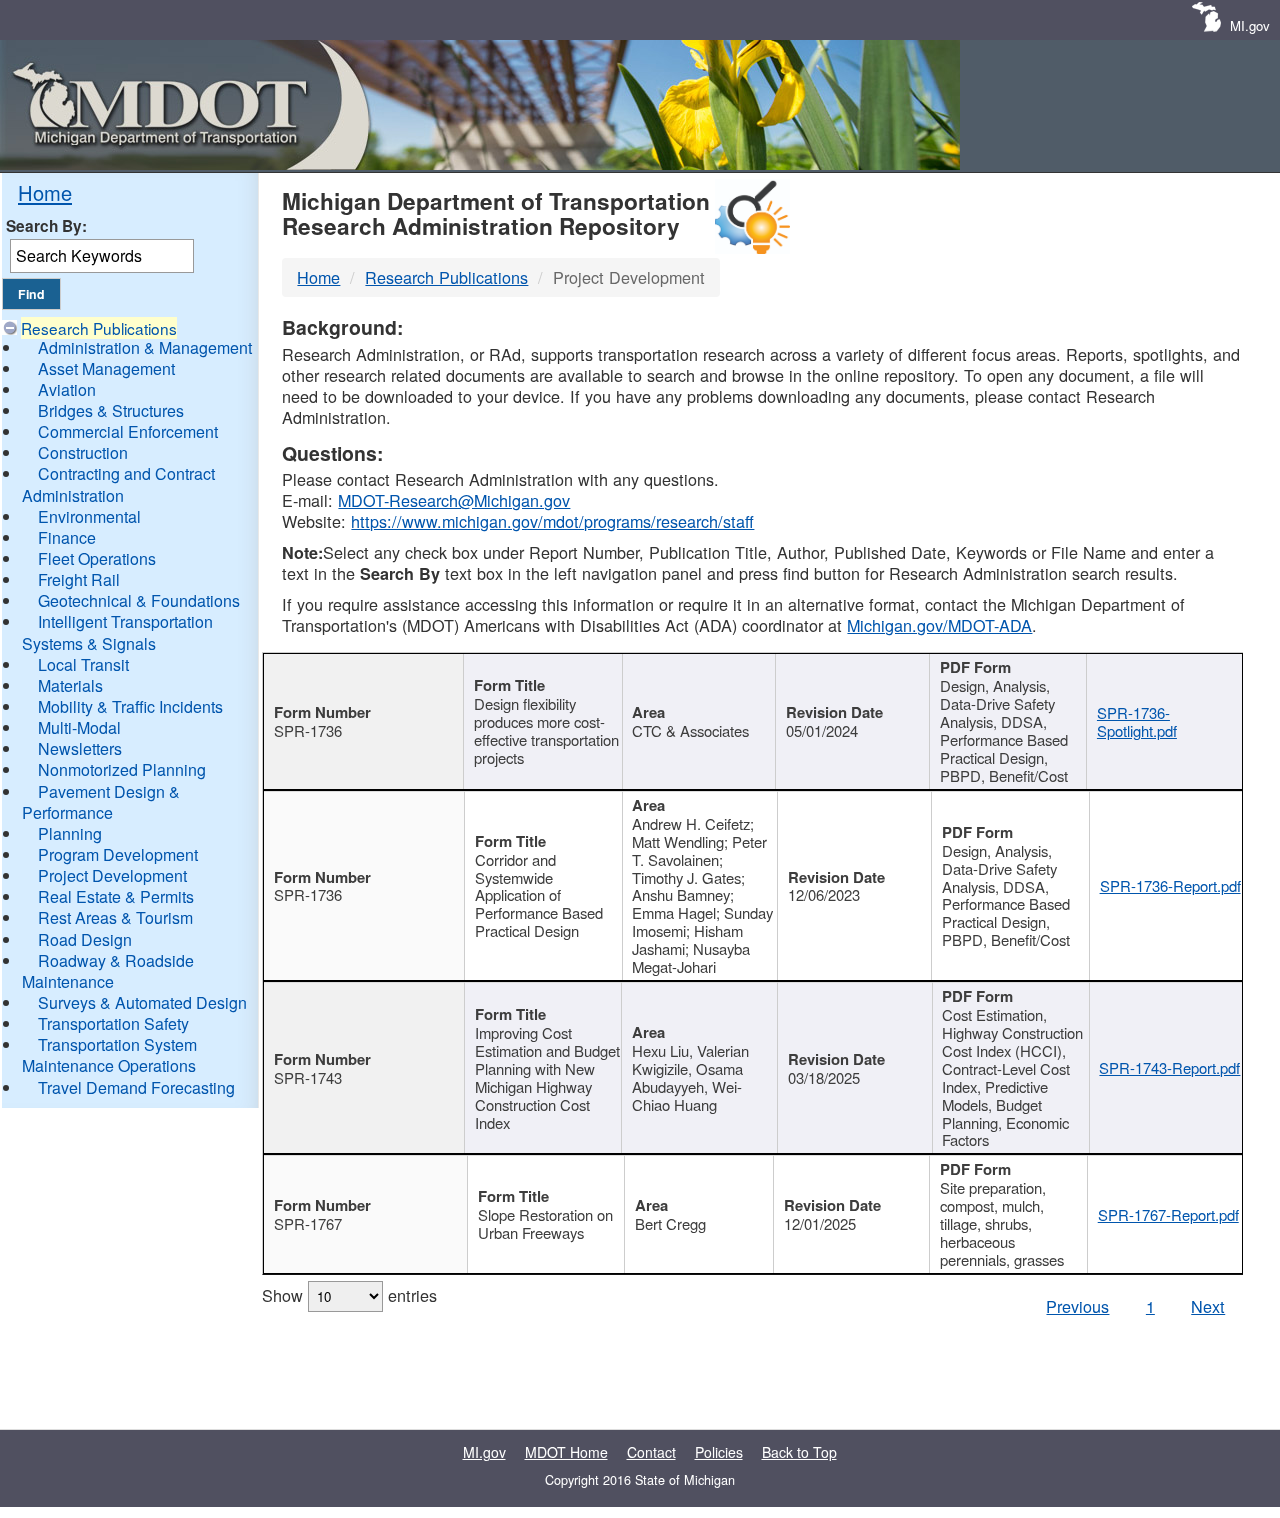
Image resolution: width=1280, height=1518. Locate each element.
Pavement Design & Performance (101, 802)
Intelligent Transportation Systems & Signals (117, 632)
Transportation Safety (113, 1023)
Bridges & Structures (111, 410)
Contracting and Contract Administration (118, 484)
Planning (70, 833)
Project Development (112, 875)
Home (45, 192)
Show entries (349, 1295)
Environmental (89, 516)
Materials (70, 685)
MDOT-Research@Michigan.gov (454, 500)
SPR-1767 (308, 1223)
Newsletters (80, 748)
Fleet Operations (97, 558)
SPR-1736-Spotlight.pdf (1137, 721)
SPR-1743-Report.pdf (1169, 1067)
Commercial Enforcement (128, 431)
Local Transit (83, 664)
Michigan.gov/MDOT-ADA (939, 625)
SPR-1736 (308, 730)
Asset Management (106, 368)
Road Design (85, 939)
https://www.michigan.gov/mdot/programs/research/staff (552, 521)
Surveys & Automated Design (142, 1002)
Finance (67, 537)
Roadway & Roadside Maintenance (108, 971)
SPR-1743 (308, 1077)
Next (1208, 1306)
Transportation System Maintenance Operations (109, 1055)
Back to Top (799, 1452)
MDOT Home (566, 1452)
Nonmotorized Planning (122, 769)
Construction (83, 452)
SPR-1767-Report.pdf (1168, 1214)
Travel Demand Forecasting (136, 1087)
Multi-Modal (79, 727)
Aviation (67, 389)
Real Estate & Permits (116, 896)
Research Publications (99, 328)
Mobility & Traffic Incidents (130, 706)
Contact (651, 1452)
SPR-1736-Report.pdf (1170, 885)
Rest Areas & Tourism (115, 917)
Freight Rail (79, 579)
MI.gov (1250, 25)
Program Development (118, 854)
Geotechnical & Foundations (139, 600)
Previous (1077, 1306)
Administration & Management (145, 347)
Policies (719, 1452)
